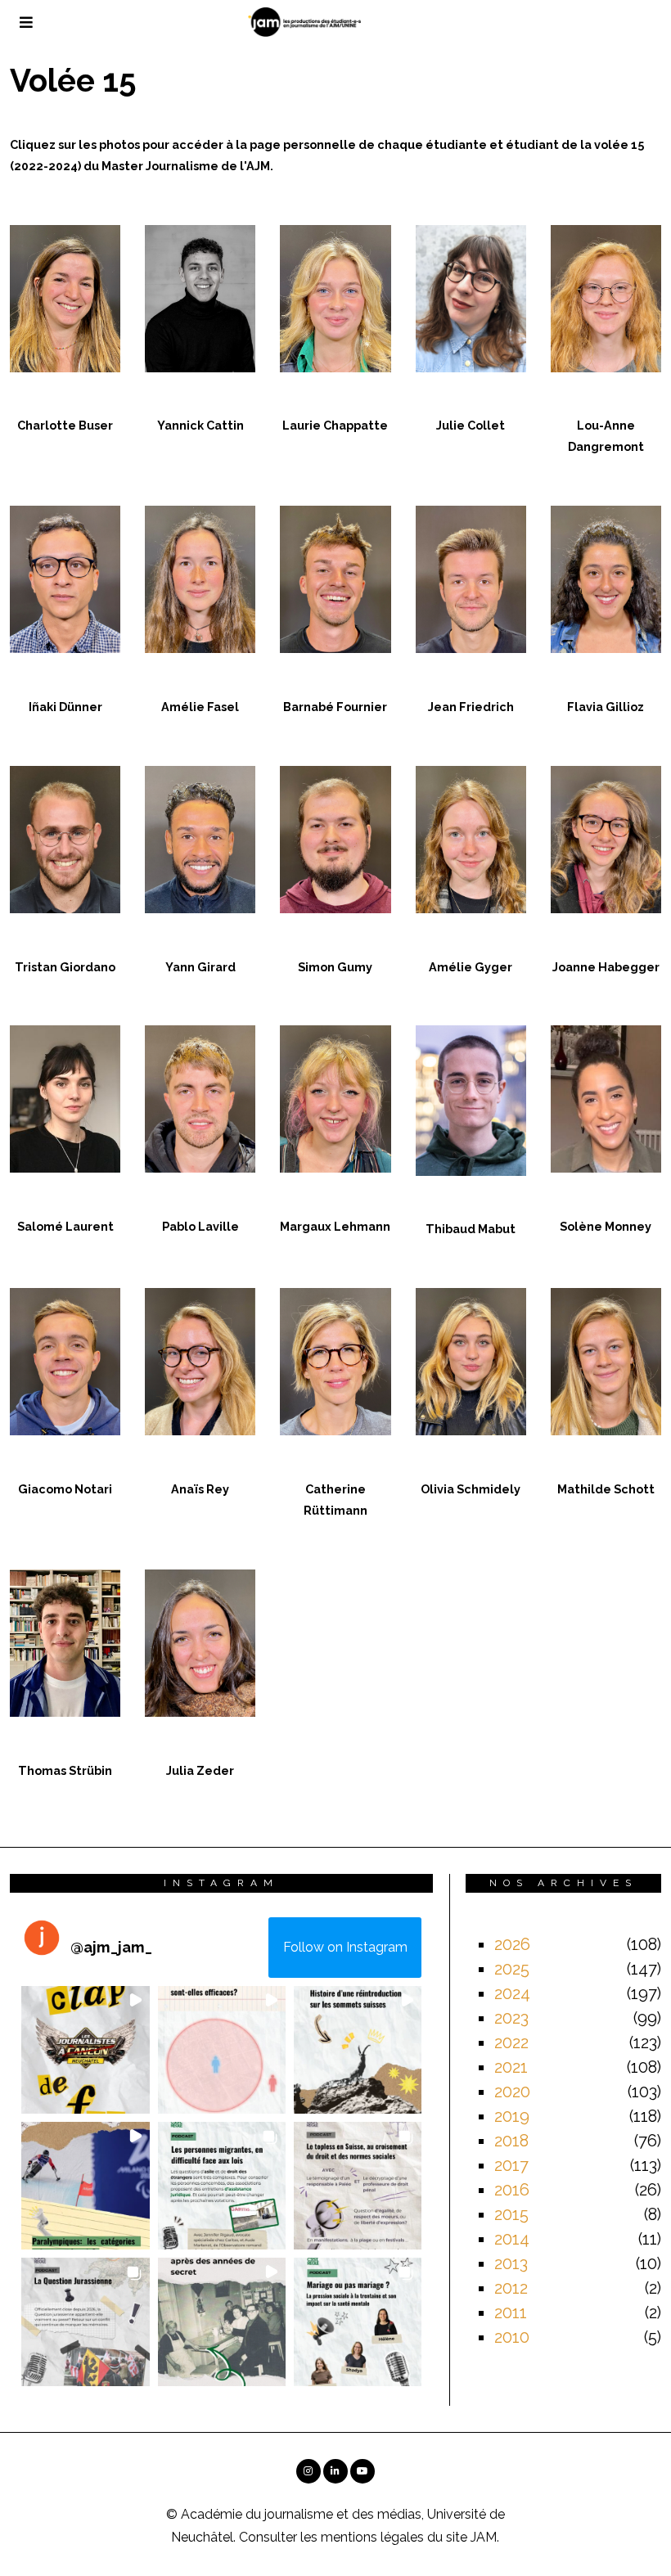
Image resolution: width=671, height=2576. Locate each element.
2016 (512, 2190)
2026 (512, 1944)
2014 (512, 2239)
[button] (85, 2050)
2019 (512, 2116)
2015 (511, 2214)
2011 (511, 2313)
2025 (512, 1969)
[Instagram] (308, 2471)
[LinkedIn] (335, 2471)
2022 (511, 2042)
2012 (511, 2288)
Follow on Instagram (345, 1947)
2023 (511, 2018)
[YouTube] (363, 2471)
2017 (511, 2165)
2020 (512, 2092)
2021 (511, 2067)
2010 (512, 2337)
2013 (511, 2263)
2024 (512, 1993)
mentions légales (372, 2537)
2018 (511, 2141)
